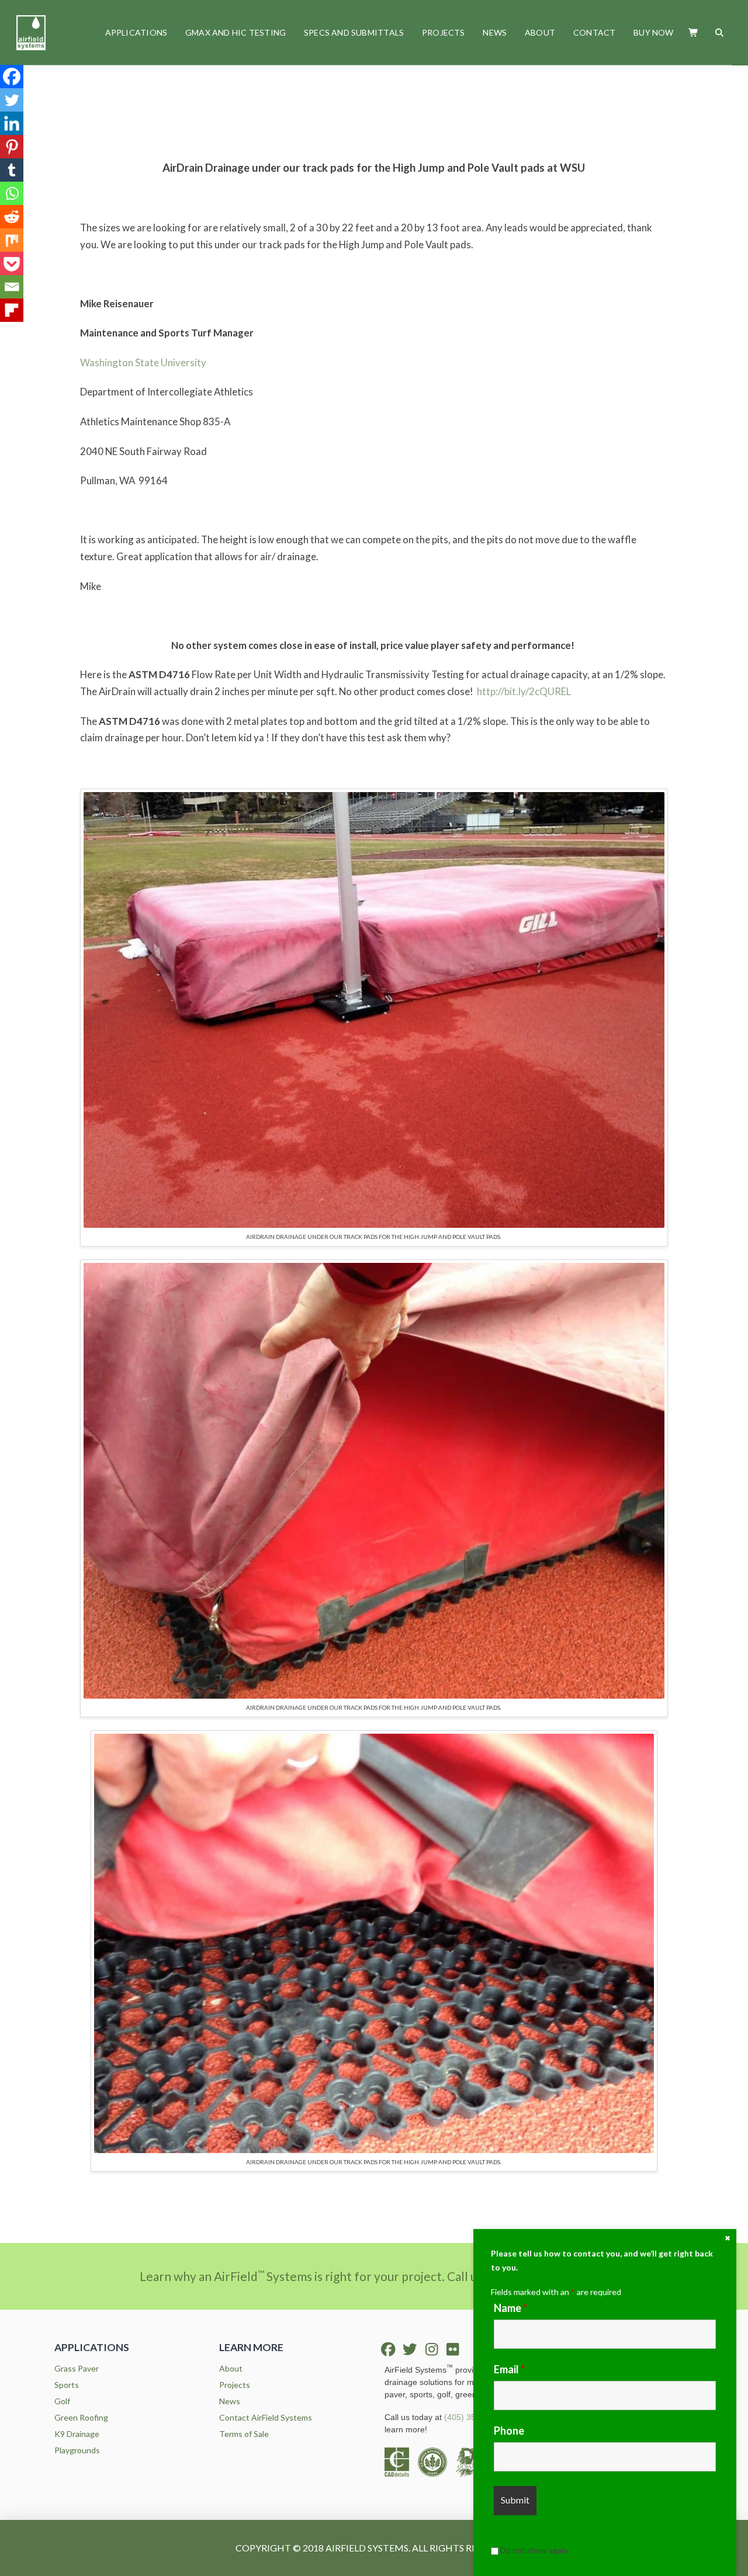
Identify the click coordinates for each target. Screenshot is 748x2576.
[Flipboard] (12, 310)
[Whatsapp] (12, 193)
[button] (694, 32)
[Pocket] (12, 263)
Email (509, 2369)
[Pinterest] (12, 147)
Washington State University (143, 362)
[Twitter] (12, 100)
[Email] (12, 287)
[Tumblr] (12, 170)
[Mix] (12, 240)
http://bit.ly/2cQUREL (524, 691)
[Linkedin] (12, 123)
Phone (509, 2431)
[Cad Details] (401, 2461)
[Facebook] (12, 77)
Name (510, 2308)
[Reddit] (12, 217)
